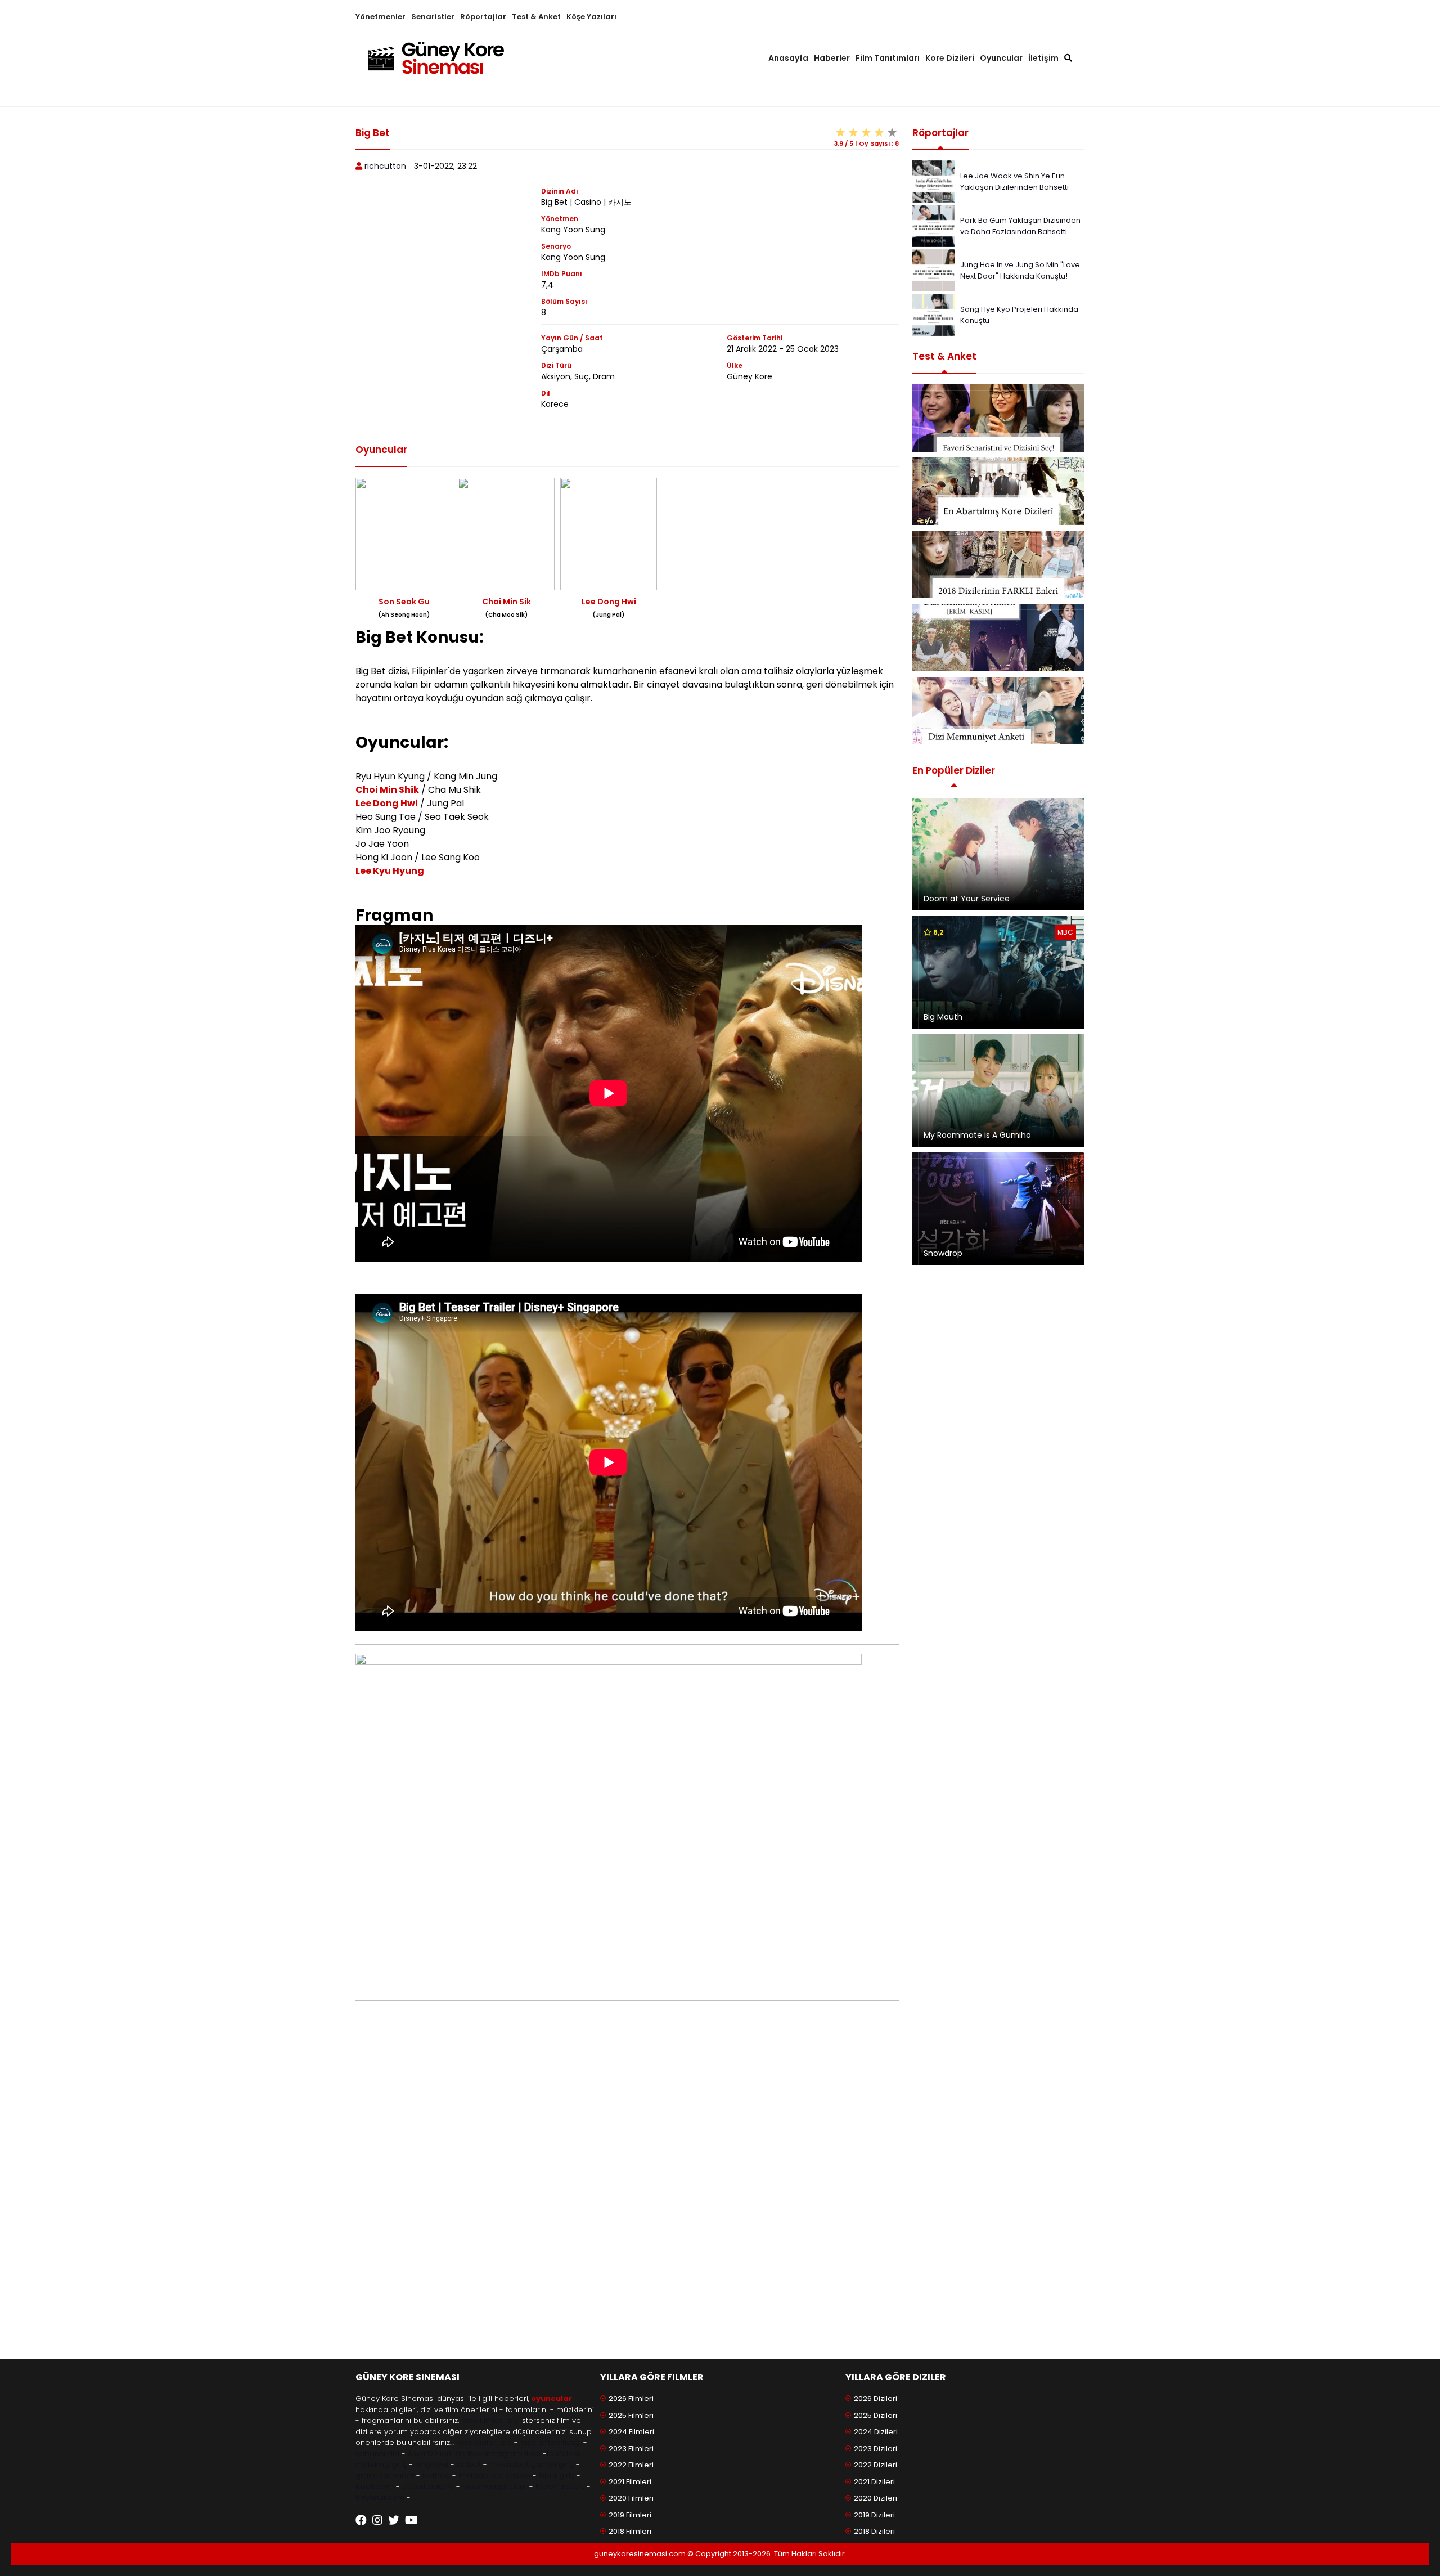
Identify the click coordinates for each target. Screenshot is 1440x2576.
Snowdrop (943, 1253)
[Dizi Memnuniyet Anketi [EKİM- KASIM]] (998, 638)
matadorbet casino (494, 2476)
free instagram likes (504, 2454)
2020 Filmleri (631, 2498)
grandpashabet (385, 2476)
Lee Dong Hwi (387, 803)
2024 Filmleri (631, 2432)
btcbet (469, 2464)
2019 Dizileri (874, 2515)
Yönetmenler (381, 17)
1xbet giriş (557, 2476)
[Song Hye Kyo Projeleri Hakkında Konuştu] (933, 314)
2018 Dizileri (874, 2531)
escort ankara (428, 2486)
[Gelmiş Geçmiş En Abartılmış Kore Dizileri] (998, 491)
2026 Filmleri (631, 2398)
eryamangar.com (495, 2486)
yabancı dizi (377, 2454)
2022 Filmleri (631, 2465)
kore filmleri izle (490, 2420)
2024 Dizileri (876, 2432)
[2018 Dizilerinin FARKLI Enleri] (998, 564)
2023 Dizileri (876, 2449)
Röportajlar (483, 17)
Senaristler (433, 17)
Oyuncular (1001, 58)
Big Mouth (943, 1017)
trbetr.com (375, 2486)
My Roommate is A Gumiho (977, 1135)
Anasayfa (788, 58)
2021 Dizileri (874, 2482)
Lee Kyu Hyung (390, 871)
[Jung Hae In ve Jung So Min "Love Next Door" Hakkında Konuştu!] (933, 270)
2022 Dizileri (876, 2465)
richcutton (385, 166)
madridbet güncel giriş (532, 2464)
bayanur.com (380, 2498)
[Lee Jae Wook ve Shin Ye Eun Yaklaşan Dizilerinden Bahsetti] (933, 181)
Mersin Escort (560, 2486)
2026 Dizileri (876, 2398)
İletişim (1043, 58)
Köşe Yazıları (591, 17)
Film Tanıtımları (888, 58)
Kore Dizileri (950, 58)
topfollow (564, 2454)
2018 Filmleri (630, 2531)
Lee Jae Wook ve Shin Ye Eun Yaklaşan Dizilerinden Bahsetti (1014, 181)
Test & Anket (536, 17)
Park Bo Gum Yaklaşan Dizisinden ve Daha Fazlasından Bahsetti (1020, 226)
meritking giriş (381, 2464)
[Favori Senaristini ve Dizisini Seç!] (998, 418)
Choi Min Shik (387, 790)
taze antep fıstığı (551, 2442)
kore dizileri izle (484, 2442)
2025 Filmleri (631, 2415)
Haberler (832, 58)
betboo (436, 2476)
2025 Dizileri (876, 2415)
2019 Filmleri (630, 2515)
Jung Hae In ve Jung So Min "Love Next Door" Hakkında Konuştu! (1020, 270)
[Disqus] (627, 2196)
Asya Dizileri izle (436, 2454)
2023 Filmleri (631, 2449)
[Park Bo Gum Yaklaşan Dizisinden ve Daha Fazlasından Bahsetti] (933, 225)
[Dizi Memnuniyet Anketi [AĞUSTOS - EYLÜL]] (998, 711)
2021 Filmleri (630, 2482)
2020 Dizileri (876, 2498)
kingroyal (432, 2464)
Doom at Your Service (967, 899)
